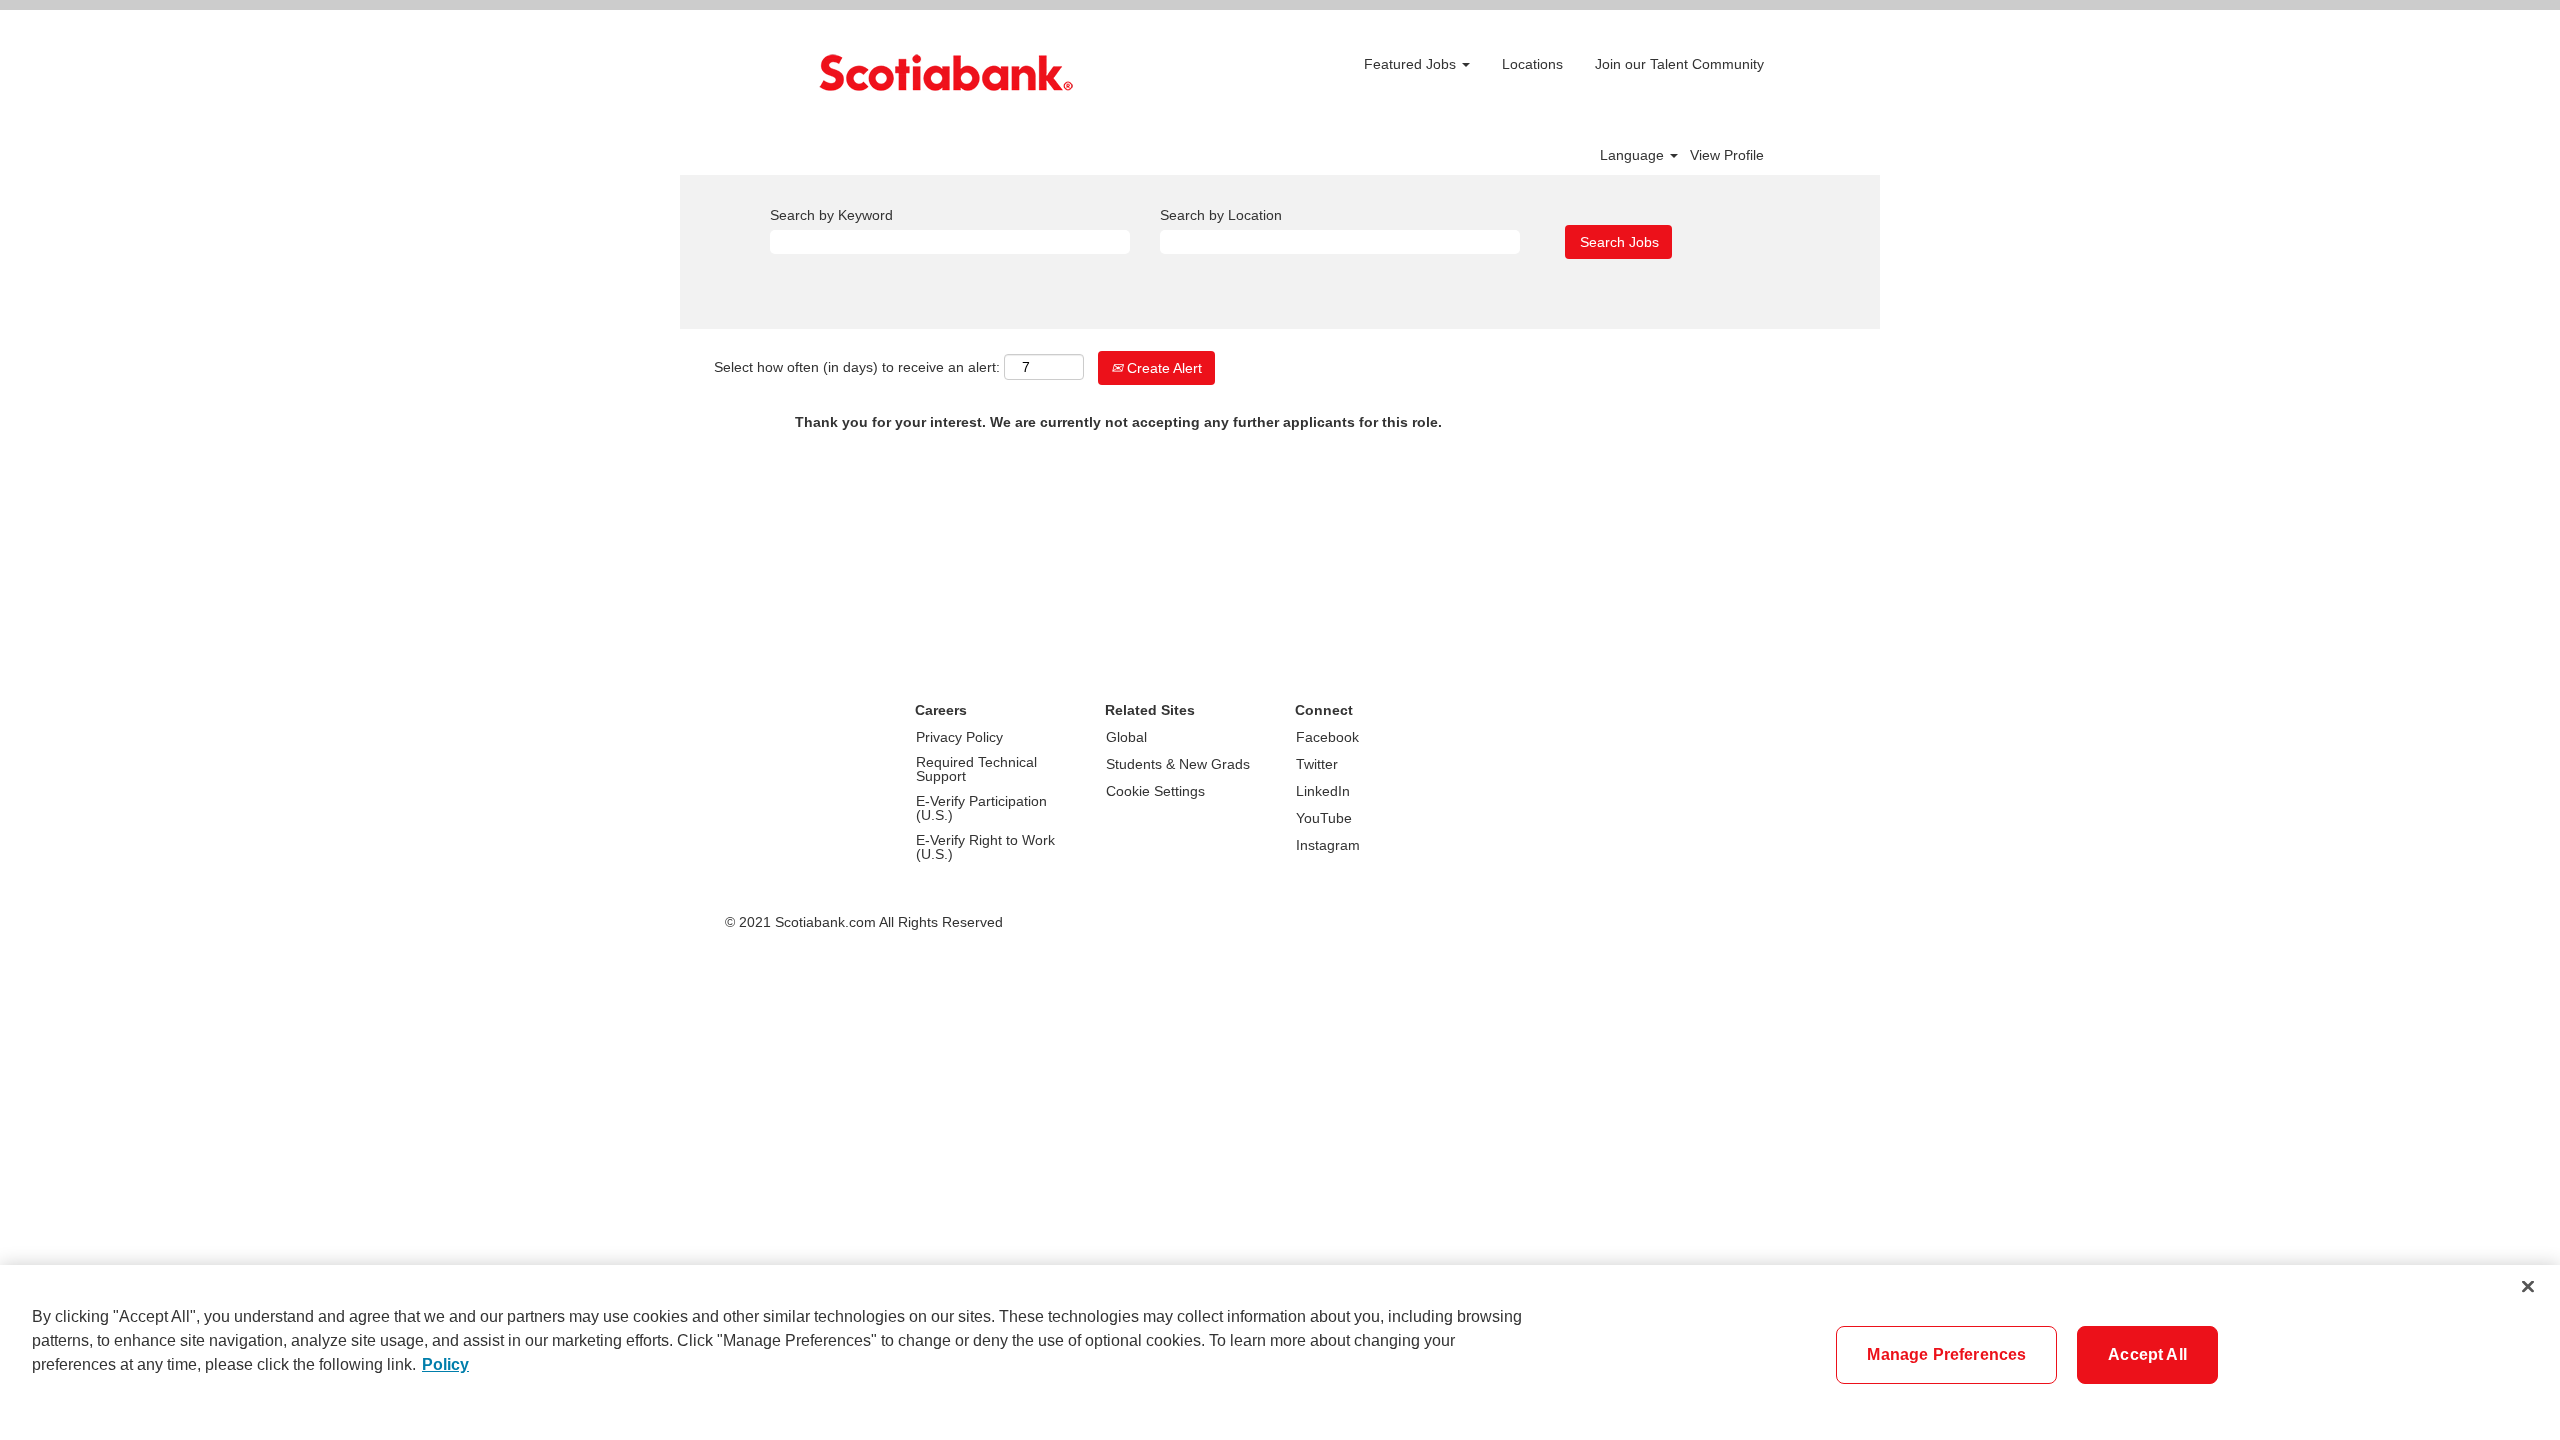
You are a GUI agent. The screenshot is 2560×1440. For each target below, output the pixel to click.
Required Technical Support (976, 769)
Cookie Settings (1155, 791)
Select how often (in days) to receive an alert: (857, 367)
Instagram (1328, 845)
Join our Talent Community (1679, 64)
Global (1126, 737)
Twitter (1317, 764)
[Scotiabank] (946, 72)
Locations (1532, 64)
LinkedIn (1323, 791)
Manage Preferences (1946, 1354)
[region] (1280, 1352)
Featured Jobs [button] (1412, 64)
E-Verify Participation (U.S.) (981, 808)
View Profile (1727, 155)
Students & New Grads (1178, 764)
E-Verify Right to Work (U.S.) (985, 847)
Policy (445, 1364)
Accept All (2147, 1354)
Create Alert (1162, 368)
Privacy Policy (959, 737)
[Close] (2528, 1286)
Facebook (1327, 737)
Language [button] (1634, 155)
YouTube (1324, 818)
